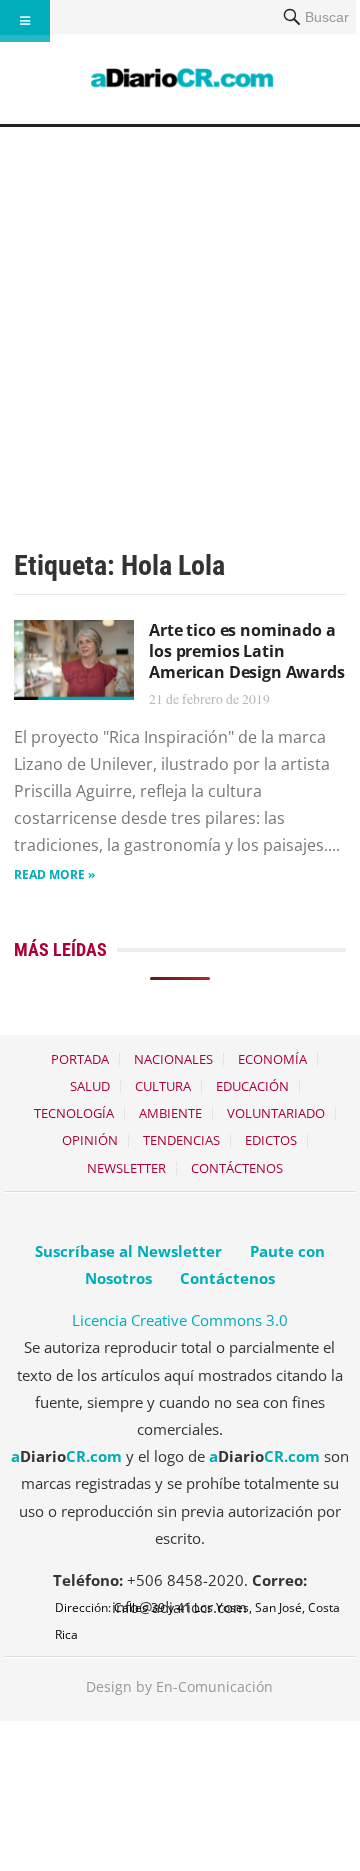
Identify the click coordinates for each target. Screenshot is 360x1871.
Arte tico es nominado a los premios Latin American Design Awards (246, 651)
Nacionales (173, 1059)
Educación (252, 1086)
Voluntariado (276, 1113)
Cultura (163, 1086)
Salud (90, 1086)
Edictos (271, 1140)
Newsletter (126, 1168)
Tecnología (74, 1113)
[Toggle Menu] (25, 21)
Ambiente (170, 1113)
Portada (80, 1059)
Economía (272, 1059)
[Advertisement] (180, 317)
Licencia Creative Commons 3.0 (180, 1320)
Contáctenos (237, 1168)
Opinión (90, 1140)
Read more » (54, 874)
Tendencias (181, 1140)
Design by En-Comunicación (179, 1686)
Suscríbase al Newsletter (128, 1251)
